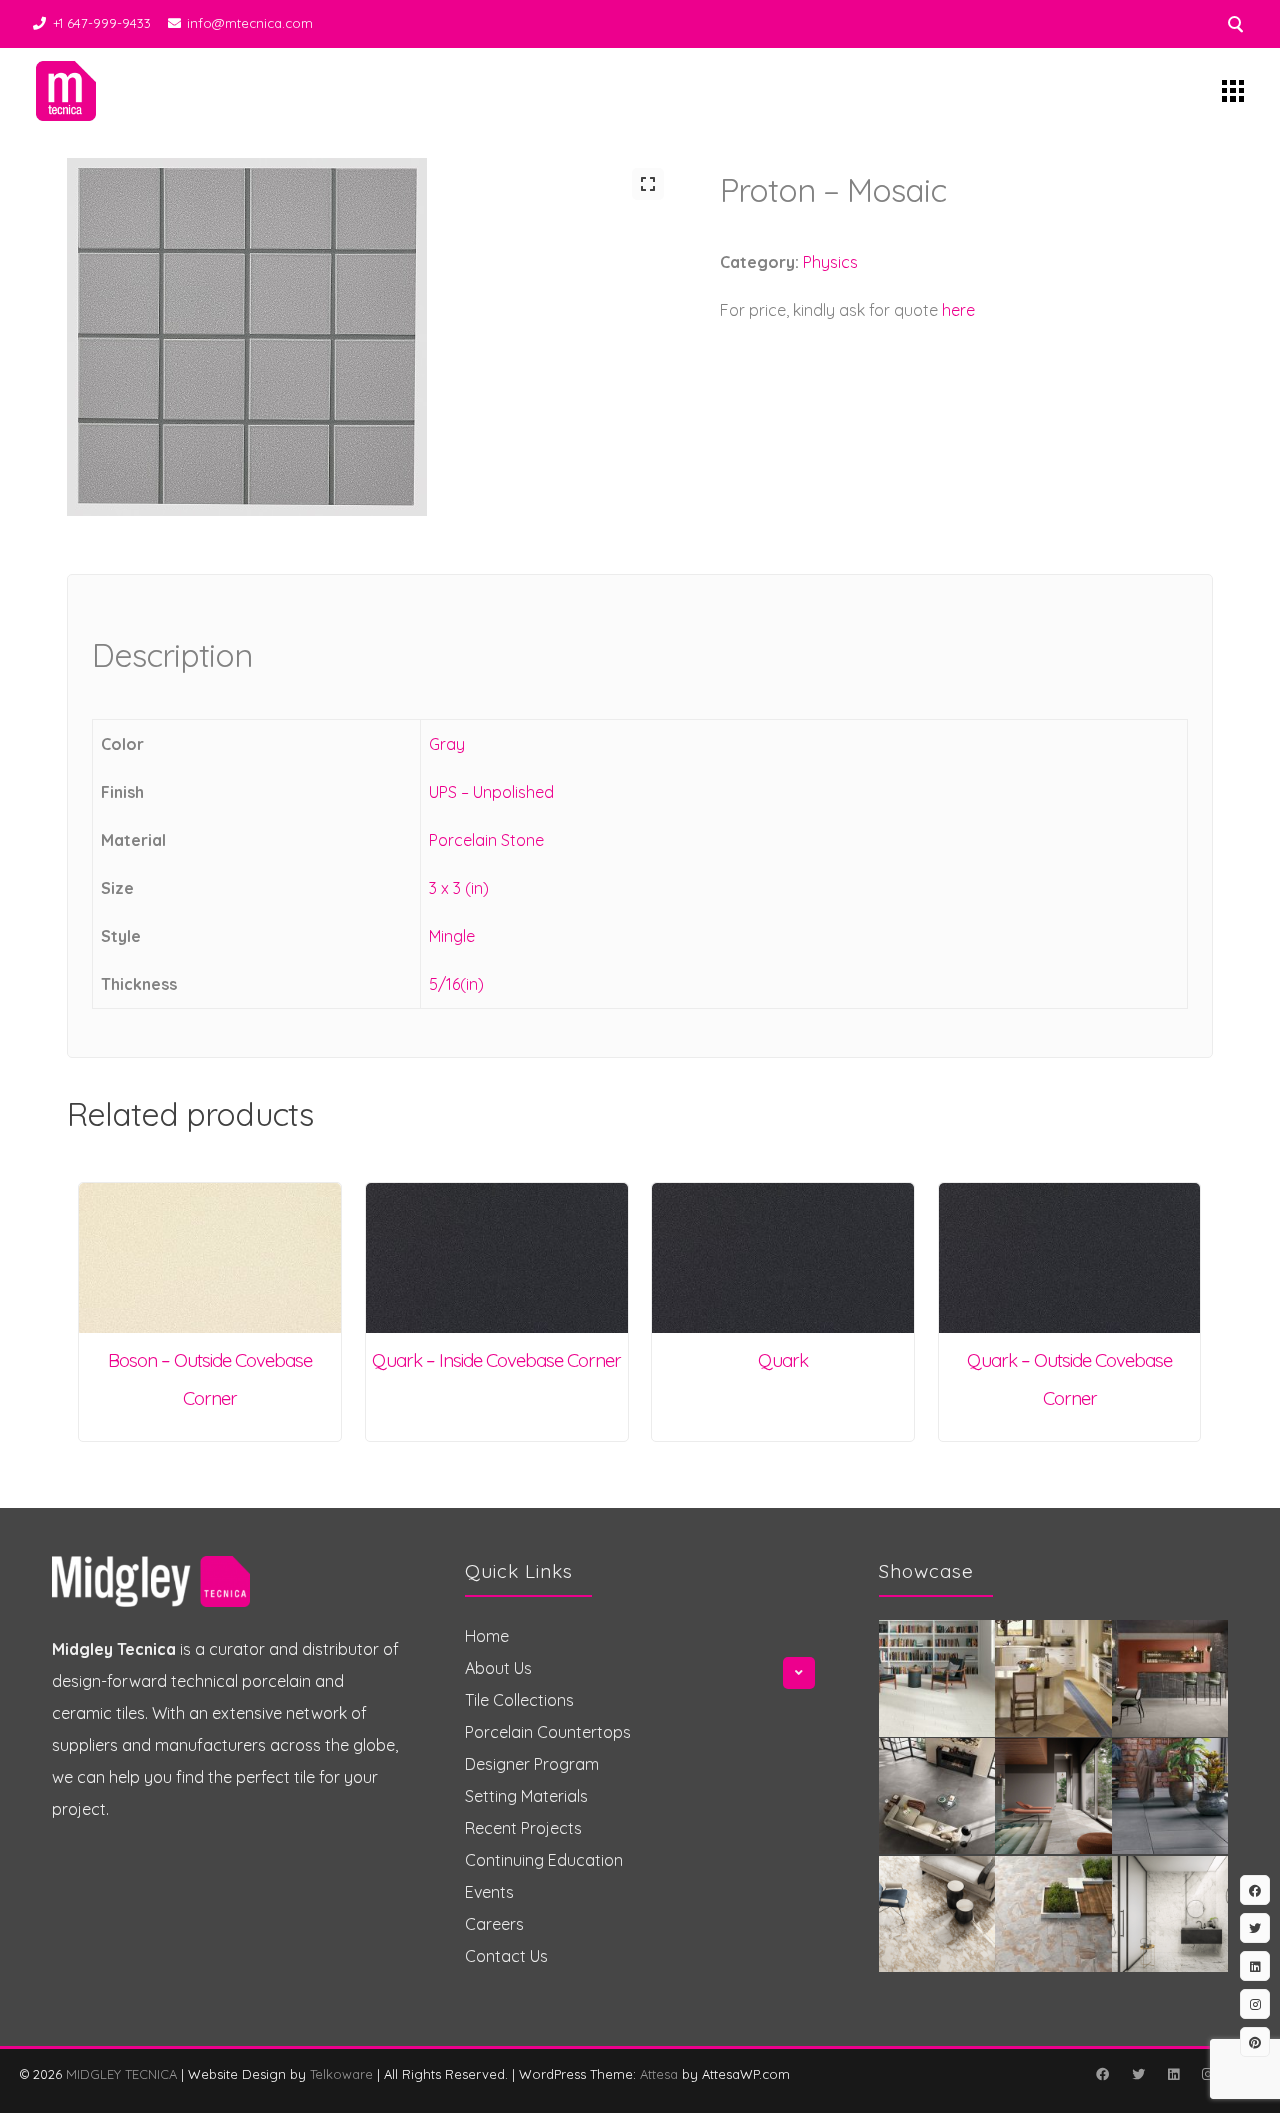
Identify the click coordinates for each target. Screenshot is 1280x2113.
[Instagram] (1207, 2074)
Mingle (452, 936)
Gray (447, 744)
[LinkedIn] (1173, 2074)
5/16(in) (456, 984)
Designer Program (532, 1764)
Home (487, 1636)
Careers (494, 1924)
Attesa (659, 2074)
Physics (830, 262)
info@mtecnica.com (250, 23)
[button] (648, 184)
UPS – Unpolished (491, 792)
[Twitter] (1138, 2074)
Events (489, 1892)
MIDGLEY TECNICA (121, 2074)
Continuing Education (544, 1860)
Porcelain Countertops (548, 1732)
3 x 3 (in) (459, 888)
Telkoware (341, 2074)
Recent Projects (523, 1828)
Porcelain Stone (486, 840)
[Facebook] (1102, 2074)
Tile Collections (519, 1700)
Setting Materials (526, 1796)
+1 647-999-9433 (102, 23)
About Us (498, 1668)
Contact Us (506, 1956)
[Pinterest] (1255, 2042)
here (958, 310)
